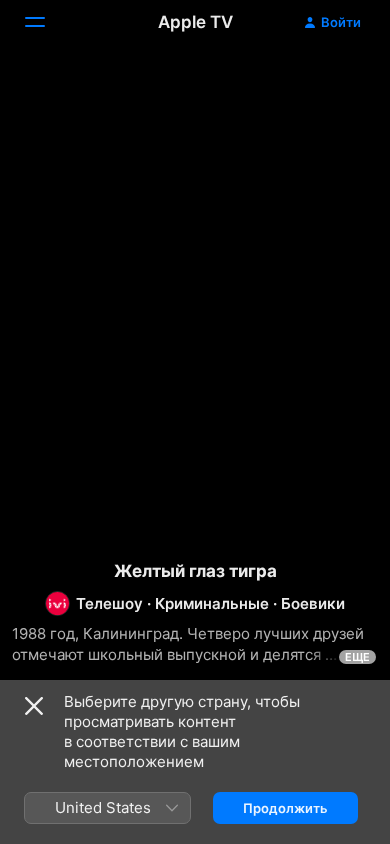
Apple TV (195, 22)
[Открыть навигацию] (47, 22)
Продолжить (285, 808)
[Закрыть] (34, 706)
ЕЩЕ (357, 657)
